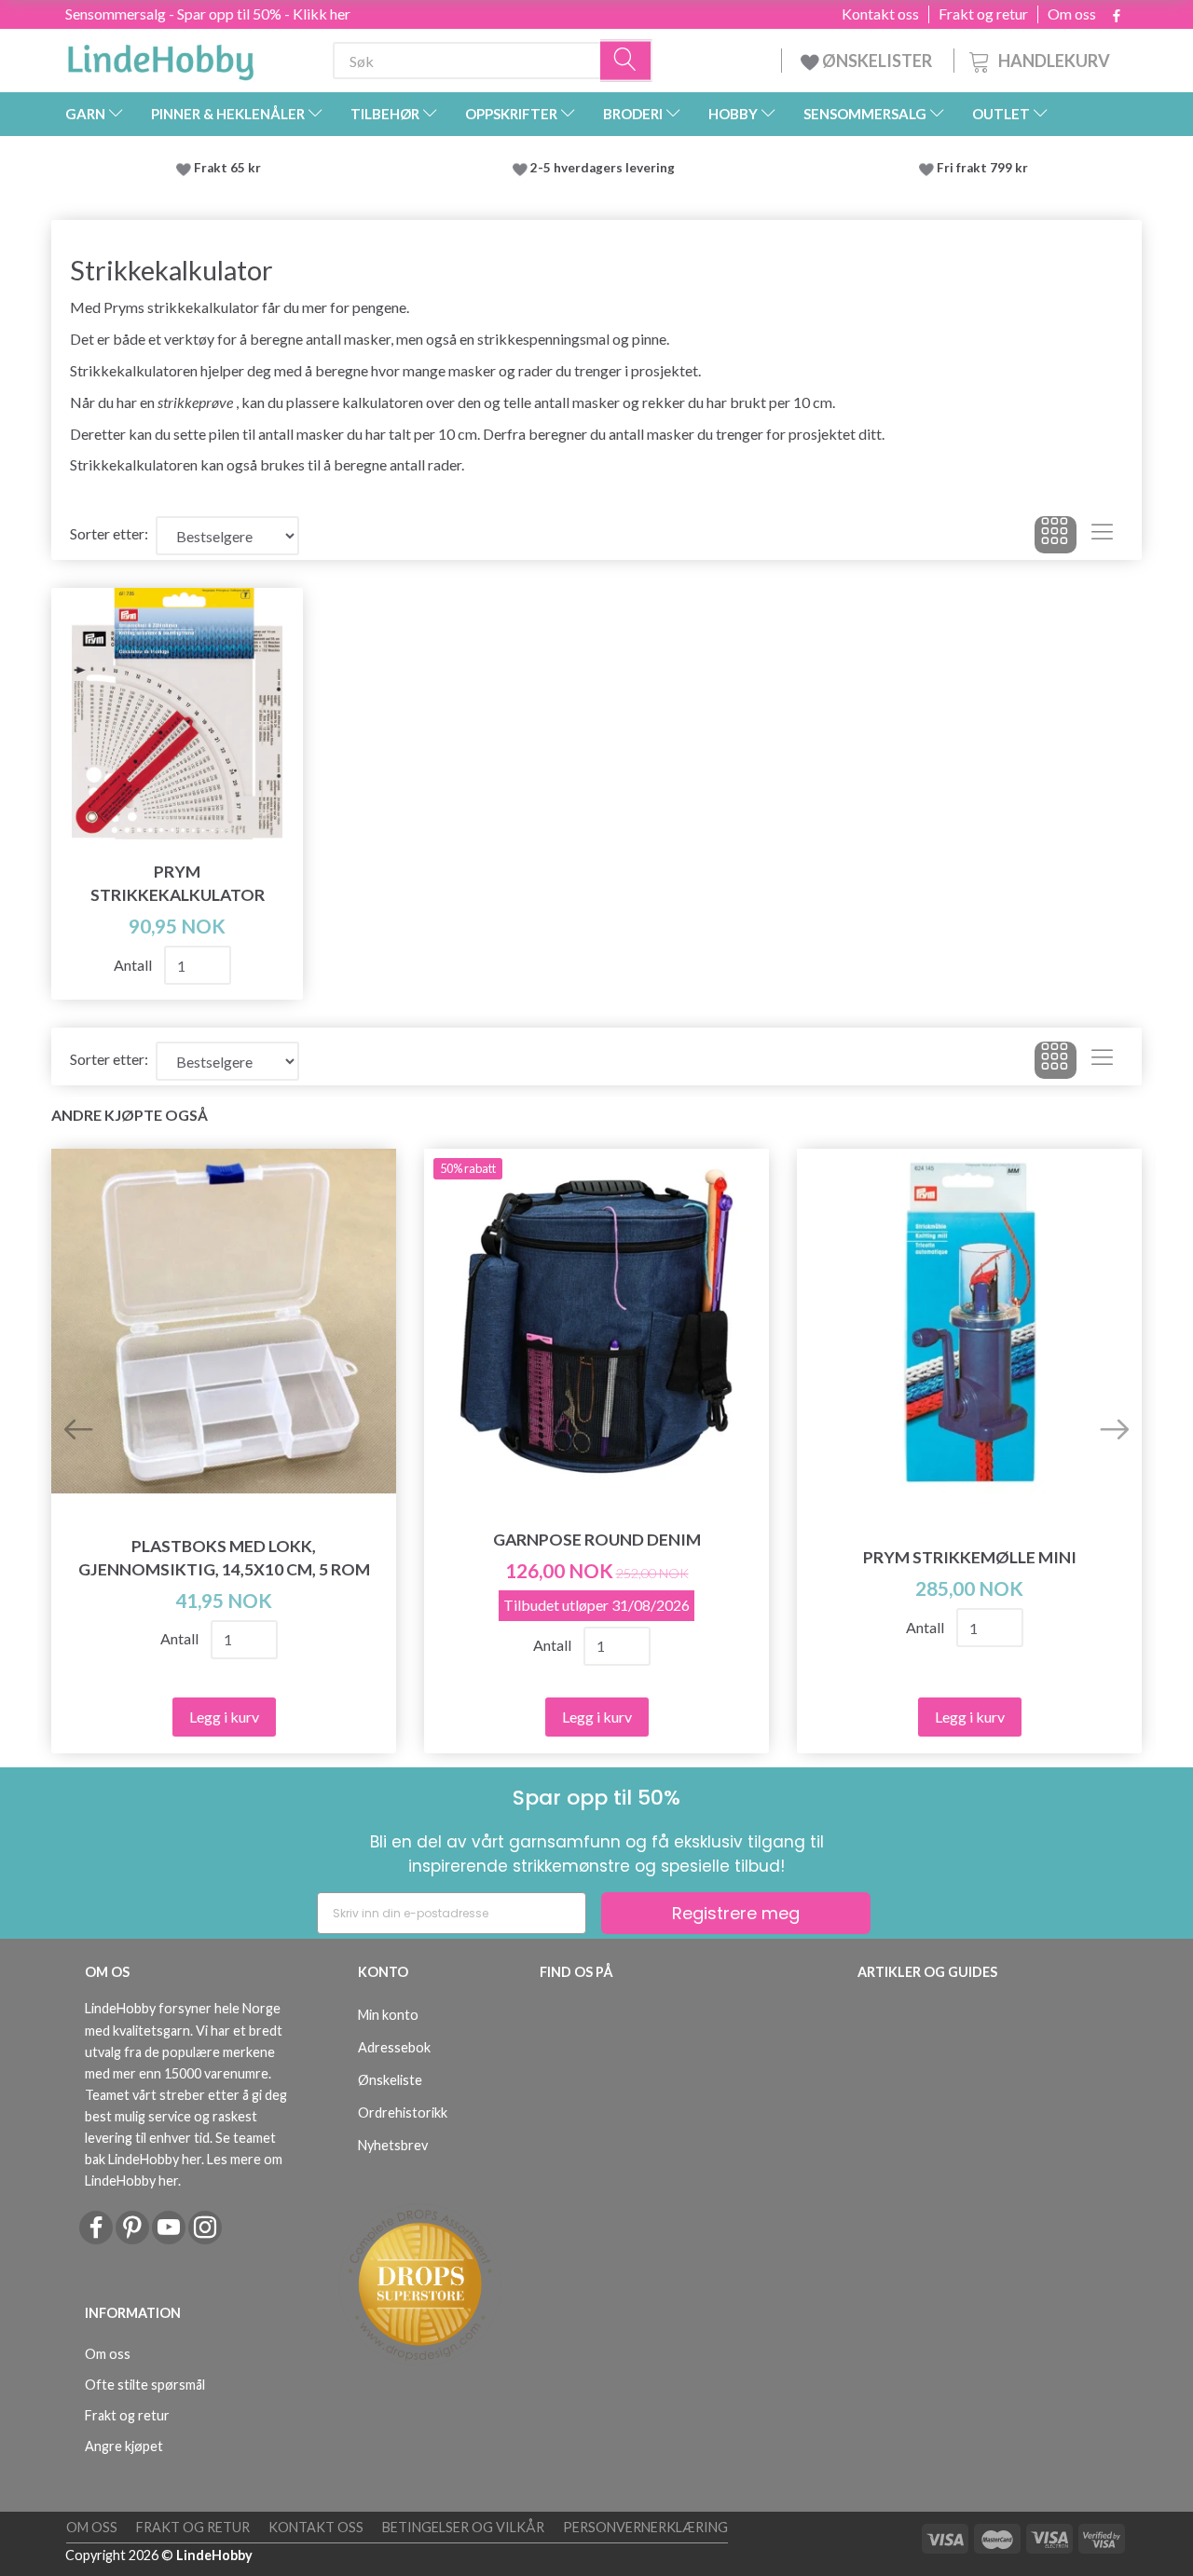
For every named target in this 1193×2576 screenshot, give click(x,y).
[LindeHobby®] (160, 57)
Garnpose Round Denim (597, 1540)
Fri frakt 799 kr (981, 168)
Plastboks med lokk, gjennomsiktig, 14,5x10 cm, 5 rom (224, 1558)
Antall (134, 965)
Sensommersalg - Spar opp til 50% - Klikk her (208, 14)
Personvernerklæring (645, 2527)
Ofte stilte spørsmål (145, 2385)
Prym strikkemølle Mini (970, 1557)
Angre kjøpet (124, 2446)
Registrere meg (736, 1913)
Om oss (1072, 14)
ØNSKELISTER (877, 61)
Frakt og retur (983, 14)
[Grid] (1056, 535)
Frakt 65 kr (227, 168)
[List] (1102, 535)
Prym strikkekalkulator (178, 883)
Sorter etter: (109, 533)
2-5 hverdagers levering (605, 168)
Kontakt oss (880, 14)
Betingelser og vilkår (463, 2527)
